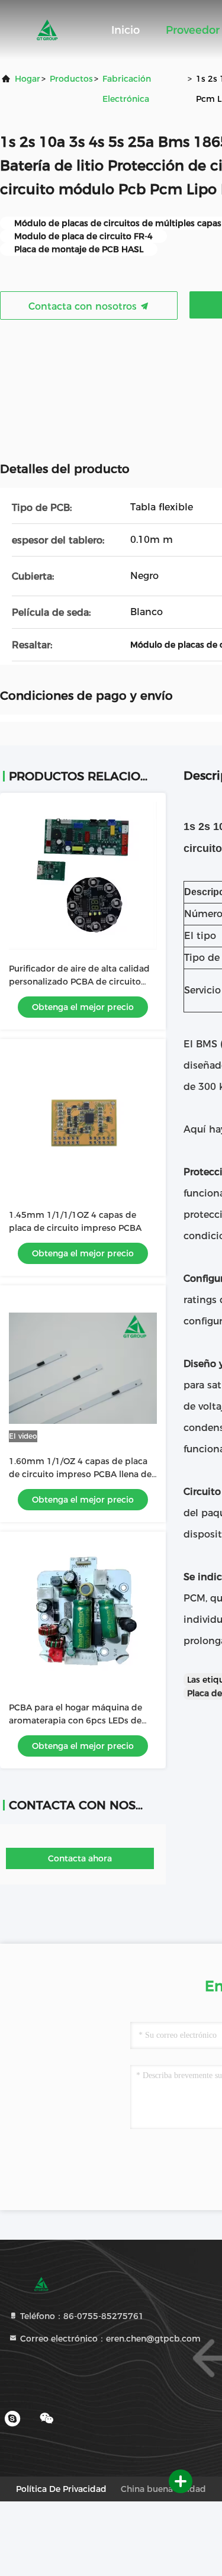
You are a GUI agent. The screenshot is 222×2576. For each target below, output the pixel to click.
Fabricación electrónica (127, 89)
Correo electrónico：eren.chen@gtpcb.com (109, 2339)
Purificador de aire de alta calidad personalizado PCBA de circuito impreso (79, 982)
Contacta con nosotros (84, 306)
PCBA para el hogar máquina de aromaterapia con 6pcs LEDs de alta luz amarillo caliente (75, 1720)
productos (71, 79)
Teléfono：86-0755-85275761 (81, 2316)
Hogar (28, 79)
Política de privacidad (61, 2489)
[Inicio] (47, 30)
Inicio (126, 30)
